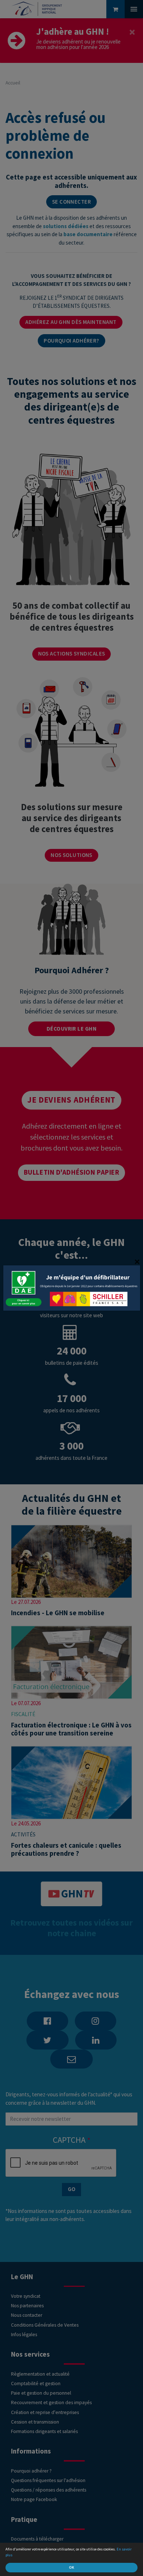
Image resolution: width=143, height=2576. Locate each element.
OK (71, 2567)
